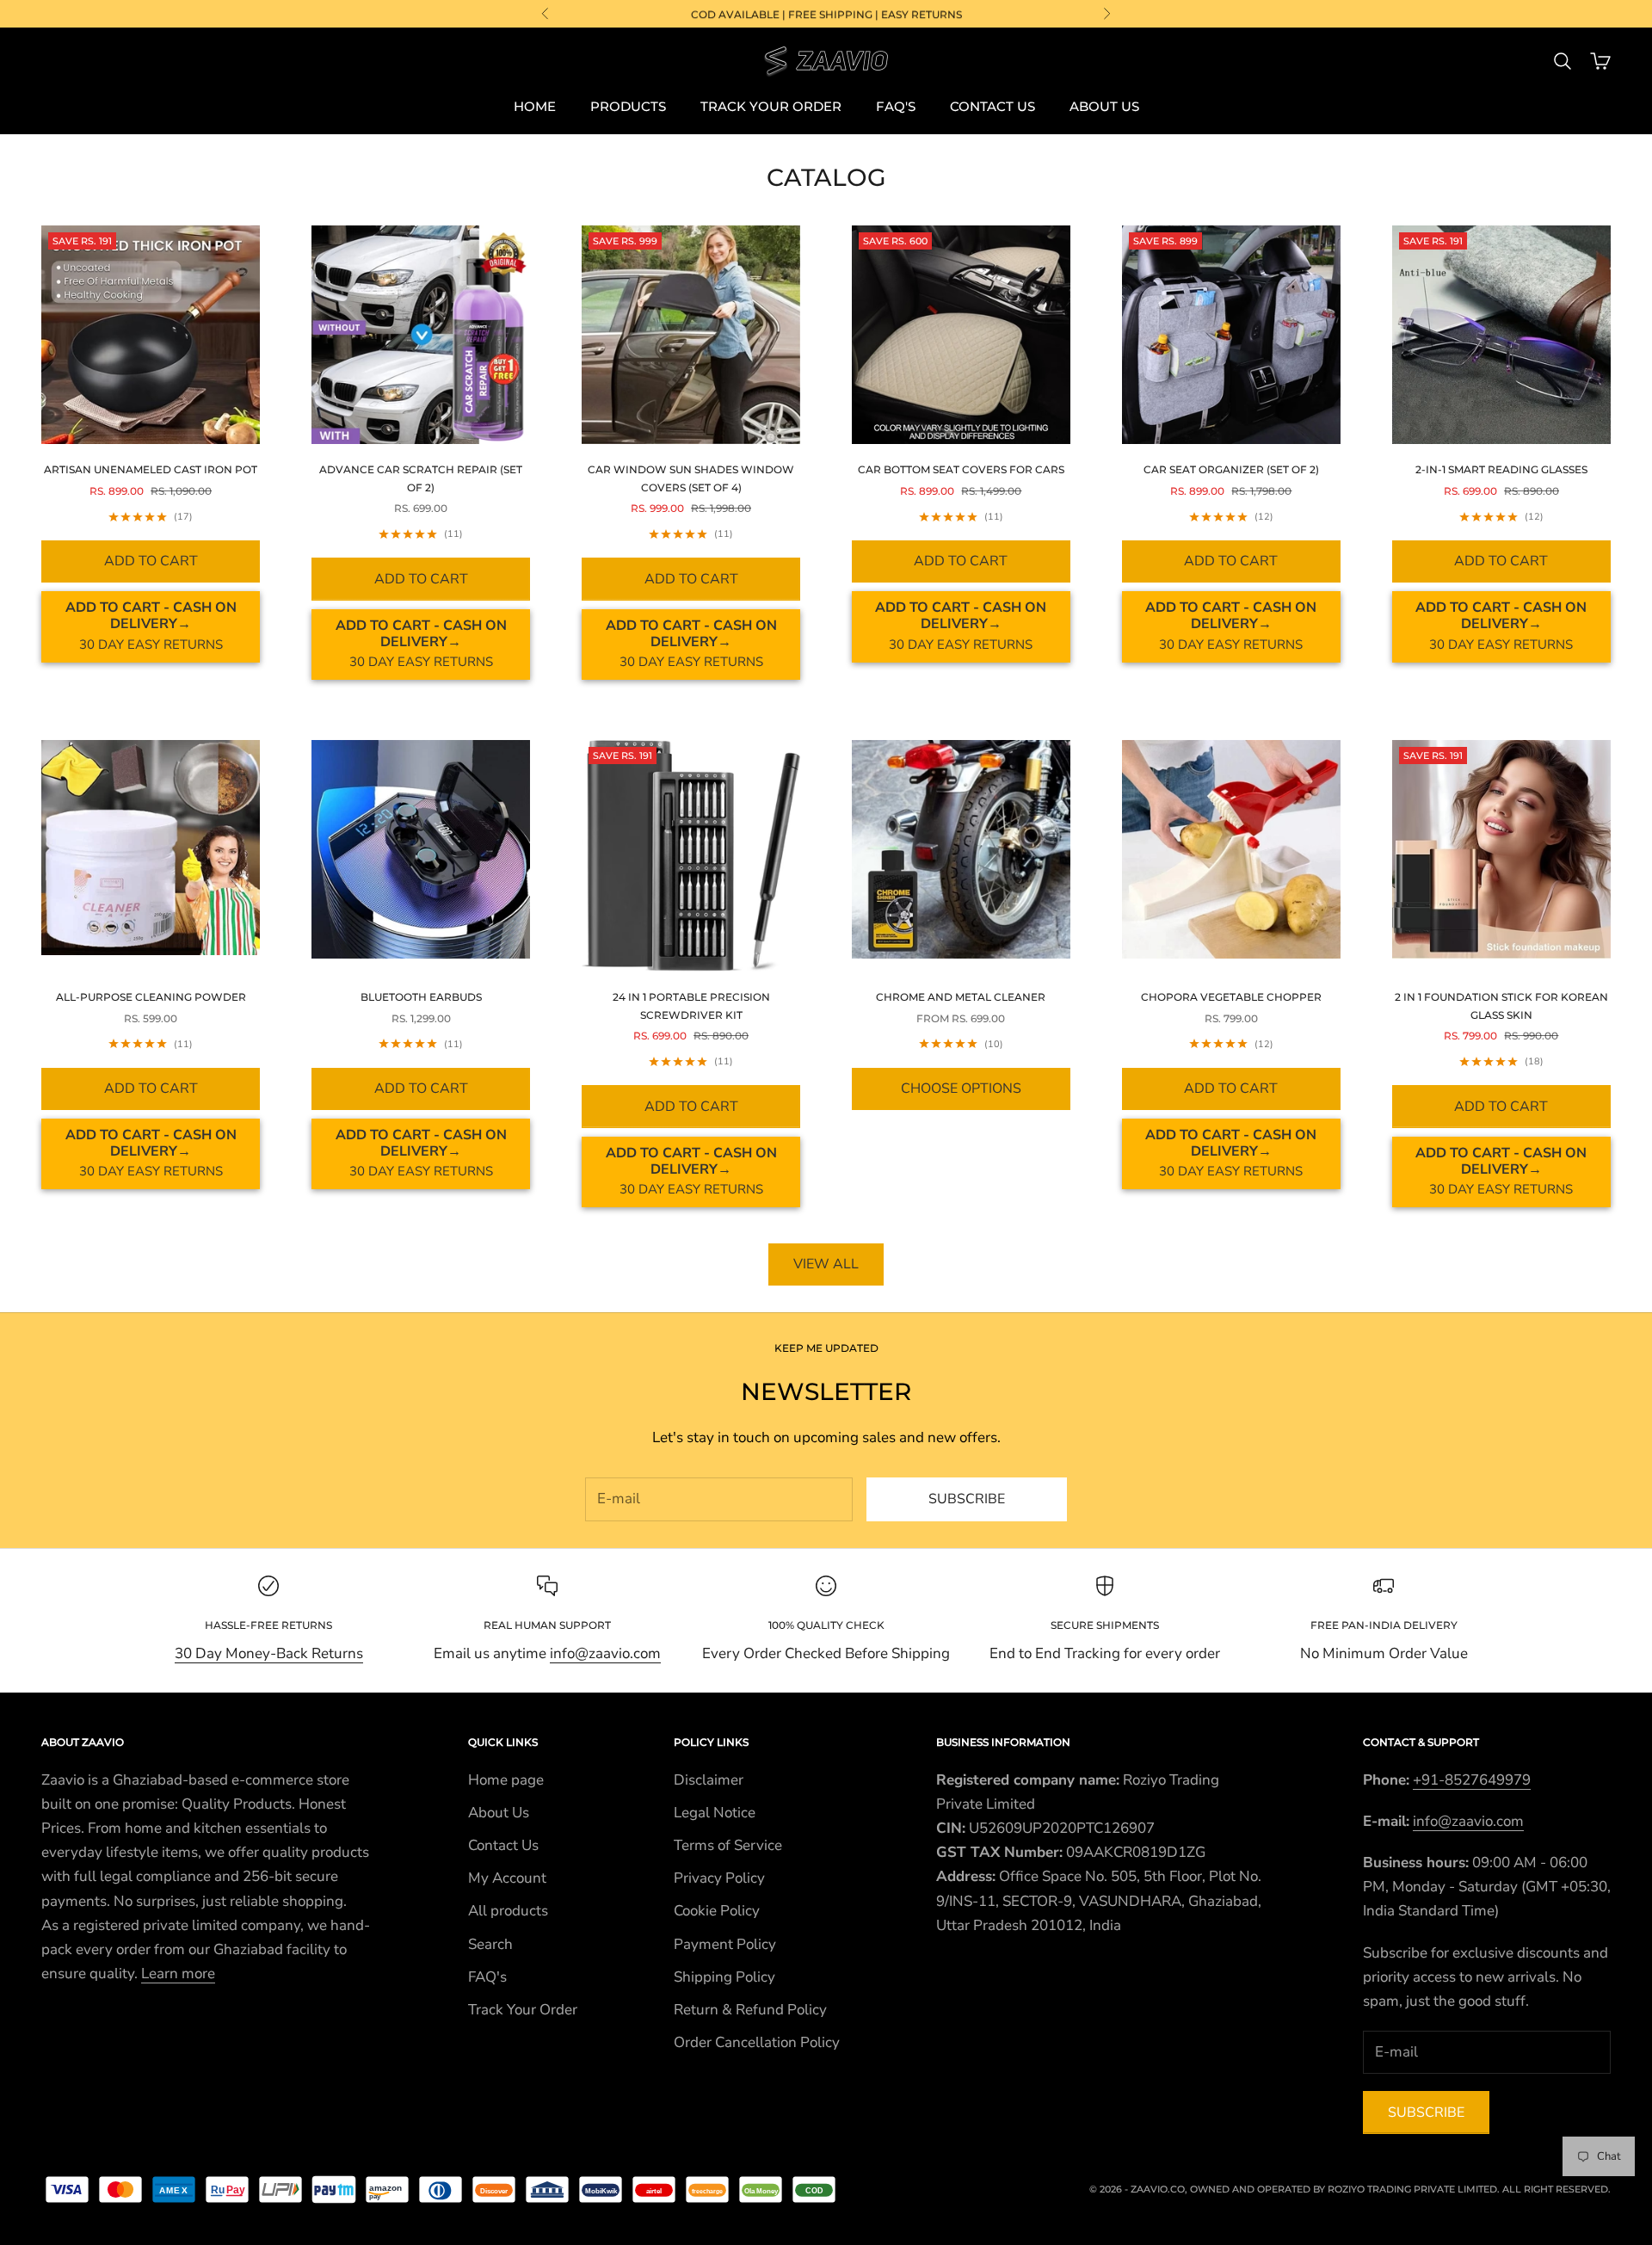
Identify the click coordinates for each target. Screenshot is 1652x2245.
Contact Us (992, 106)
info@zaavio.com (605, 1653)
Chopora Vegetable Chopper (1231, 997)
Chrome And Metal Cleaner (961, 997)
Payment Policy (725, 1944)
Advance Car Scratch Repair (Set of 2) (421, 478)
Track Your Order (771, 106)
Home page (506, 1780)
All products (508, 1911)
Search (490, 1944)
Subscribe (967, 1499)
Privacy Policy (719, 1878)
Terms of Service (728, 1845)
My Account (507, 1878)
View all (826, 1264)
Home (535, 106)
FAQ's (896, 106)
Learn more (178, 1974)
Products (628, 106)
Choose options (961, 1089)
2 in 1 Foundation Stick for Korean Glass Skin (1501, 1005)
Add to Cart (151, 561)
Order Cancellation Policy (757, 2042)
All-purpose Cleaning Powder (151, 997)
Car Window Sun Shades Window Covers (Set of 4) (691, 478)
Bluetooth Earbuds (421, 997)
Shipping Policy (724, 1977)
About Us (1104, 106)
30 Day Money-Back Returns (269, 1653)
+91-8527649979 (1472, 1780)
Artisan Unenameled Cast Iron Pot (151, 469)
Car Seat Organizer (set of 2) (1231, 469)
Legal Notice (715, 1813)
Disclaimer (709, 1780)
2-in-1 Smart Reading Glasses (1501, 469)
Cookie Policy (717, 1911)
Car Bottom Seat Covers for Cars (961, 469)
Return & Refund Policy (750, 2010)
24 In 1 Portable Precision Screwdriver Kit (691, 1005)
